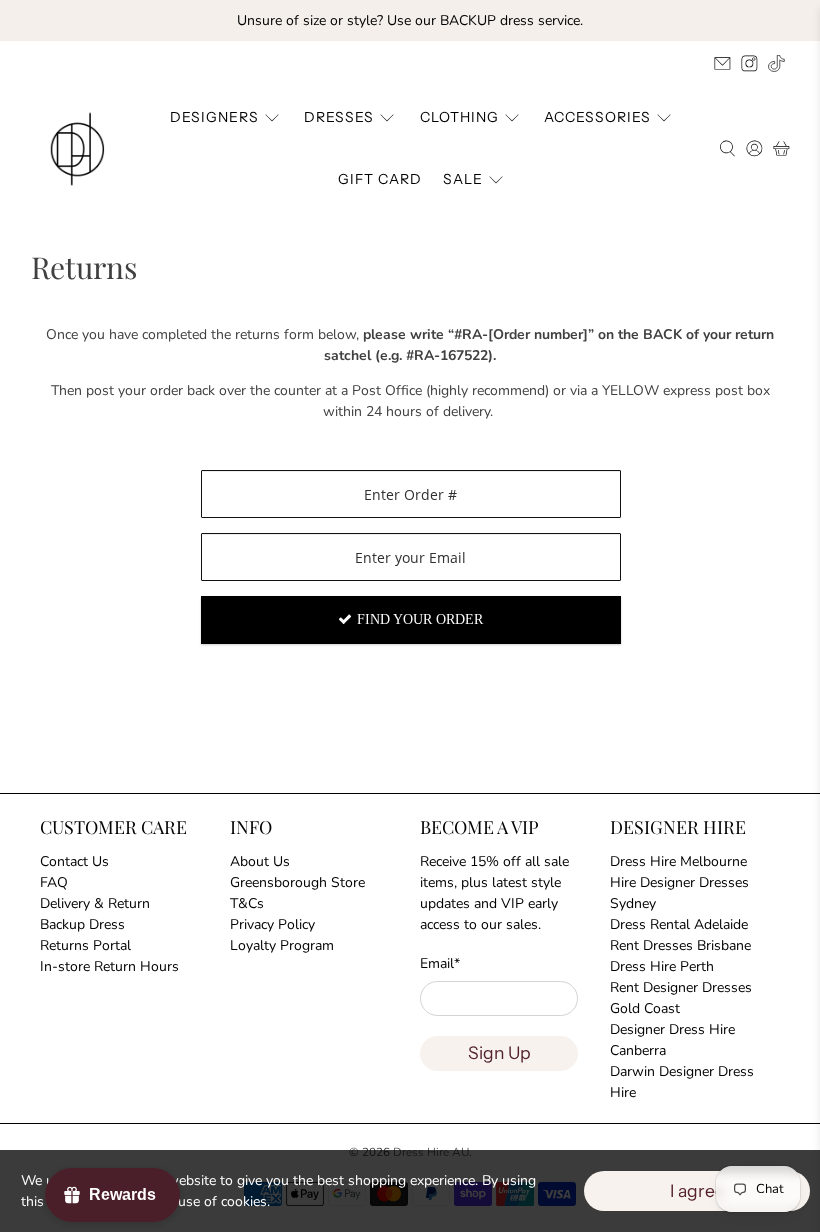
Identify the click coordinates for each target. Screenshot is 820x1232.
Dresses (339, 117)
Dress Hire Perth (662, 966)
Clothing (459, 117)
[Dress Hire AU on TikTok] (776, 63)
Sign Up (499, 1052)
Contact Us (74, 861)
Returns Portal (85, 945)
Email (440, 963)
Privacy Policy (272, 924)
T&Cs (247, 903)
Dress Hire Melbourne (678, 861)
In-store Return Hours (109, 966)
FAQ (54, 882)
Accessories (597, 117)
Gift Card (380, 179)
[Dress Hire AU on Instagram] (749, 63)
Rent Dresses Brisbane (680, 945)
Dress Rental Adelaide (679, 924)
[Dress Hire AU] (81, 149)
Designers (214, 117)
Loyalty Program (282, 945)
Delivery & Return (95, 903)
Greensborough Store (297, 882)
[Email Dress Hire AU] (722, 63)
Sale (463, 179)
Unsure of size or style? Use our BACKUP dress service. (410, 20)
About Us (260, 861)
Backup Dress (82, 924)
